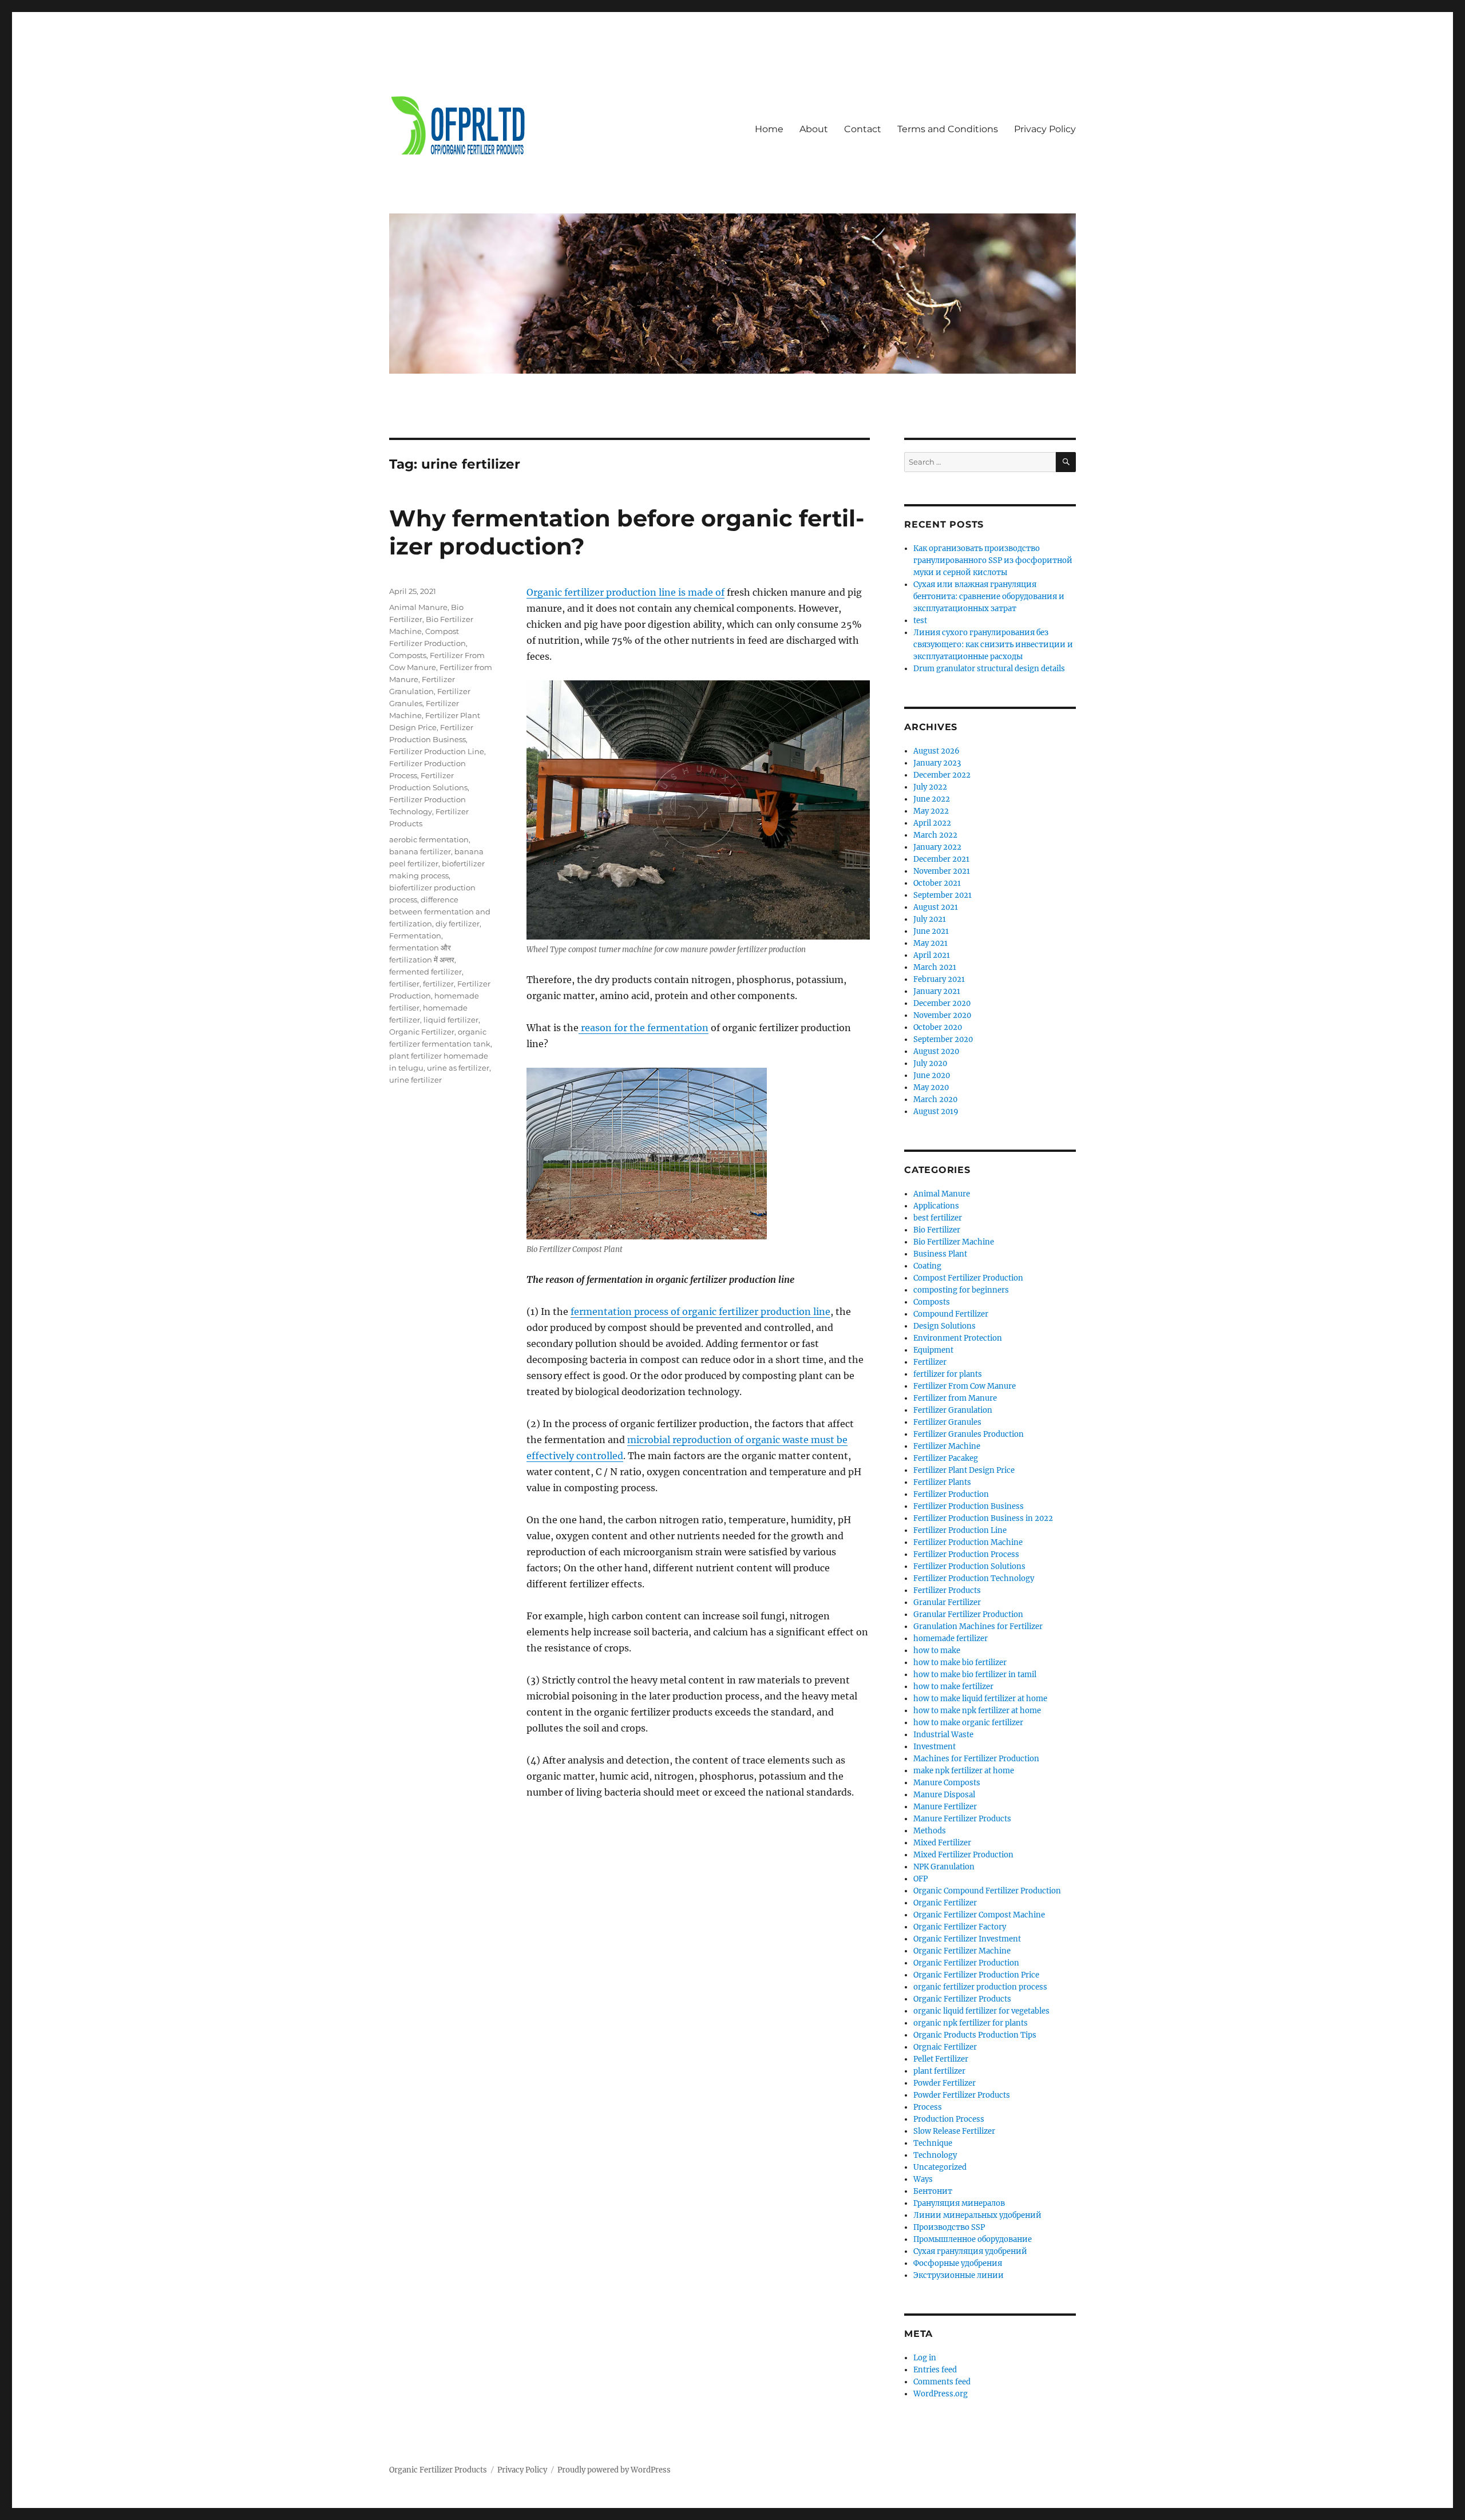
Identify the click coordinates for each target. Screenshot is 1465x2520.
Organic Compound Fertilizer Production (987, 1891)
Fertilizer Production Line (437, 751)
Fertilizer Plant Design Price (964, 1470)
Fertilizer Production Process (966, 1554)
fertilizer (438, 984)
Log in (925, 2358)
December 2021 (941, 859)
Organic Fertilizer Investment (967, 1939)
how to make (937, 1651)
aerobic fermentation (429, 839)
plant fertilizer (939, 2071)
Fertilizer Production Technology (974, 1578)
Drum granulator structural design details (989, 669)
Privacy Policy (1045, 129)
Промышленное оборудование (973, 2239)
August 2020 (936, 1051)
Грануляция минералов (959, 2203)
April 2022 (932, 823)
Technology (935, 2155)
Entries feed (935, 2370)
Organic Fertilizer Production (966, 1963)
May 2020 (931, 1087)
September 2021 (943, 895)
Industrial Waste (943, 1735)
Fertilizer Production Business (969, 1506)
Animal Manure (418, 607)
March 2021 (935, 967)
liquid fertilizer (451, 1020)
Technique (933, 2143)
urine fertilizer (415, 1080)
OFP (920, 1879)
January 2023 (937, 763)
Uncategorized (940, 2167)
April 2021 (932, 955)
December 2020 (942, 1003)
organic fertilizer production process (980, 1987)
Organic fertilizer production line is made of (625, 592)
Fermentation (415, 936)
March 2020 (935, 1099)
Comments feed (942, 2382)
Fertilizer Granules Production (969, 1434)
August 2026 (937, 751)
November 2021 (942, 871)
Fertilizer (930, 1362)
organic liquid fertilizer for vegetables (981, 2011)
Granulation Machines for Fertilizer (978, 1626)
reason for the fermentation (644, 1028)
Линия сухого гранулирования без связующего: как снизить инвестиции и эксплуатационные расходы (993, 645)
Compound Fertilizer (951, 1314)
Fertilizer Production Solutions (969, 1566)
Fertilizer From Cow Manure (965, 1386)
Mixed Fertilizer (942, 1843)
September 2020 (943, 1039)
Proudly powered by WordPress (614, 2470)
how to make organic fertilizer (968, 1723)
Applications (936, 1206)
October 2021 (937, 883)
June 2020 (932, 1075)
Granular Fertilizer (947, 1602)
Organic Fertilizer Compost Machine (979, 1915)
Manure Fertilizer (945, 1807)
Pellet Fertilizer (941, 2059)
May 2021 (931, 943)
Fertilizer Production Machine (968, 1542)
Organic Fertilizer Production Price (976, 1975)
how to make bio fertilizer (960, 1663)
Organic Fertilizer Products (962, 1999)
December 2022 (942, 775)
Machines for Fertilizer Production (976, 1759)
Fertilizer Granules (947, 1422)
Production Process (949, 2119)
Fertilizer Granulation (953, 1410)
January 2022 (937, 847)
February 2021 (939, 979)
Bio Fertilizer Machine (954, 1242)
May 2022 (931, 811)
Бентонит (933, 2191)
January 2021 (937, 991)
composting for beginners (961, 1290)
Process (928, 2107)
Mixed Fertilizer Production (963, 1855)
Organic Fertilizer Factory (960, 1927)
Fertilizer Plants (942, 1482)
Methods (930, 1831)
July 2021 (930, 919)
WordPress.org (941, 2394)
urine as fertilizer (458, 1068)
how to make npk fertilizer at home (977, 1711)
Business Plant (940, 1254)
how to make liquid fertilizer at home (980, 1699)
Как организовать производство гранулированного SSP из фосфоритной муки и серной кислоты (993, 560)
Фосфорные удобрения (958, 2263)
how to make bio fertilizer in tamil (975, 1675)
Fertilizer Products (947, 1590)
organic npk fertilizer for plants (971, 2023)
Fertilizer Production (951, 1494)
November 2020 (942, 1015)
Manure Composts (947, 1783)
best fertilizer (938, 1218)
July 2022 (930, 787)
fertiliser (404, 984)
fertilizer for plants (948, 1374)
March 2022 (935, 835)
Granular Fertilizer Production (968, 1614)
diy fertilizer (458, 924)
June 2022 (932, 799)
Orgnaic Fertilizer (945, 2047)
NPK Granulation (944, 1867)
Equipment (933, 1350)
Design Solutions (945, 1326)
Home (769, 129)
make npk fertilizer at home (964, 1771)
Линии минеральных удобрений (977, 2215)
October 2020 (938, 1027)
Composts (408, 655)
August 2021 (936, 907)
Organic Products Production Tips (975, 2035)
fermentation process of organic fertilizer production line (700, 1311)
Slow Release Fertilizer (954, 2131)
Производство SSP (949, 2227)
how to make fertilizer (953, 1687)
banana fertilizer (420, 851)
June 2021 (931, 931)
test (920, 621)
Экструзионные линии (959, 2275)
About (814, 129)
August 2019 (936, 1112)
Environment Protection (958, 1338)
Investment (935, 1747)
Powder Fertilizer (945, 2083)
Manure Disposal (944, 1795)
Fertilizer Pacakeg (946, 1458)
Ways (923, 2179)
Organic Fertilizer (422, 1032)
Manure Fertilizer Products (962, 1819)
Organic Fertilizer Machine (962, 1951)
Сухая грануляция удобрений (970, 2251)
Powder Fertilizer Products (962, 2095)
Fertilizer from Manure (955, 1398)
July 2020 (930, 1063)
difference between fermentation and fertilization (440, 912)
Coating (927, 1266)
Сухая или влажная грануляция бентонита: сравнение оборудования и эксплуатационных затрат (989, 597)
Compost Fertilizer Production (968, 1278)
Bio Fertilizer (937, 1230)
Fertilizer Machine (947, 1446)
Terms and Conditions (948, 129)
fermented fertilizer (425, 972)
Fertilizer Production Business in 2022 (983, 1518)
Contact (863, 129)
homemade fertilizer (951, 1639)
